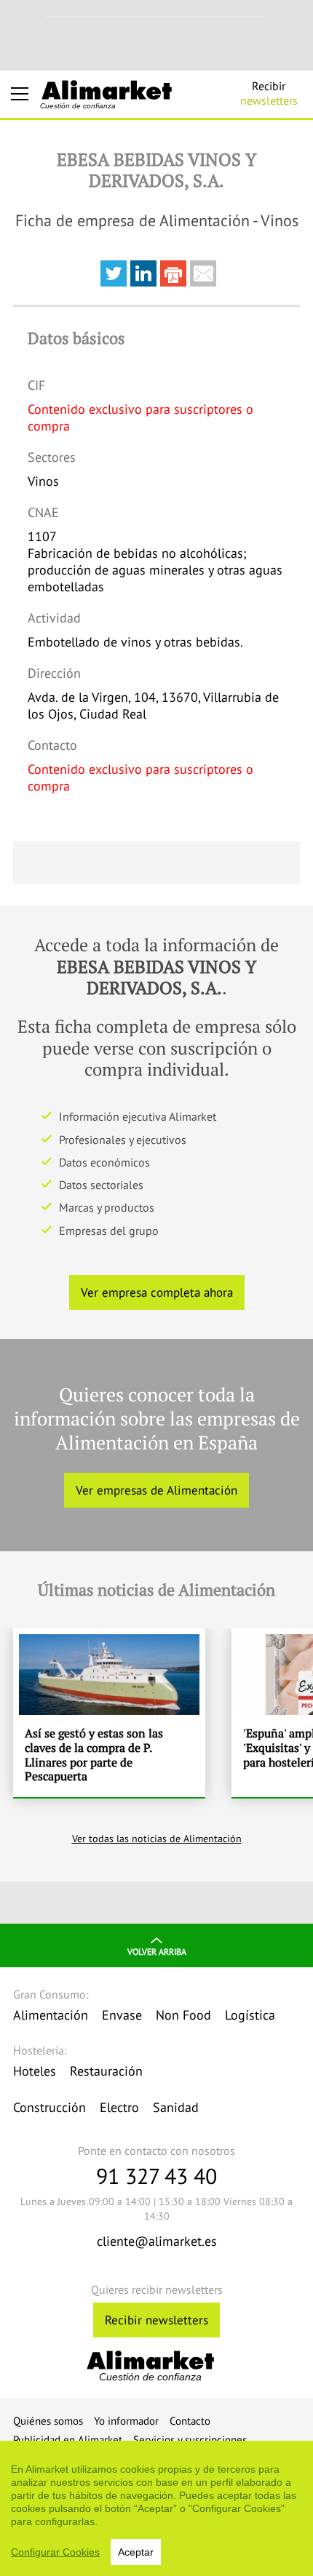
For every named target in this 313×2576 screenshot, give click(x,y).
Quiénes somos (48, 2421)
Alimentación (51, 2015)
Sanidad (176, 2107)
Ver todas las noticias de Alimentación (157, 1839)
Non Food (183, 2015)
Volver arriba (157, 1952)
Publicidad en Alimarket (68, 2440)
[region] (156, 2508)
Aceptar (136, 2552)
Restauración (106, 2071)
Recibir (269, 93)
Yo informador (126, 2421)
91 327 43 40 (156, 2176)
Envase (122, 2015)
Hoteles (35, 2071)
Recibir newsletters (156, 2320)
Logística (250, 2015)
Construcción (49, 2107)
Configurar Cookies (55, 2552)
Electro (119, 2107)
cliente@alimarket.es (157, 2241)
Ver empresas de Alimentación (156, 1490)
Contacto (190, 2421)
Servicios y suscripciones (190, 2440)
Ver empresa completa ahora (157, 1292)
